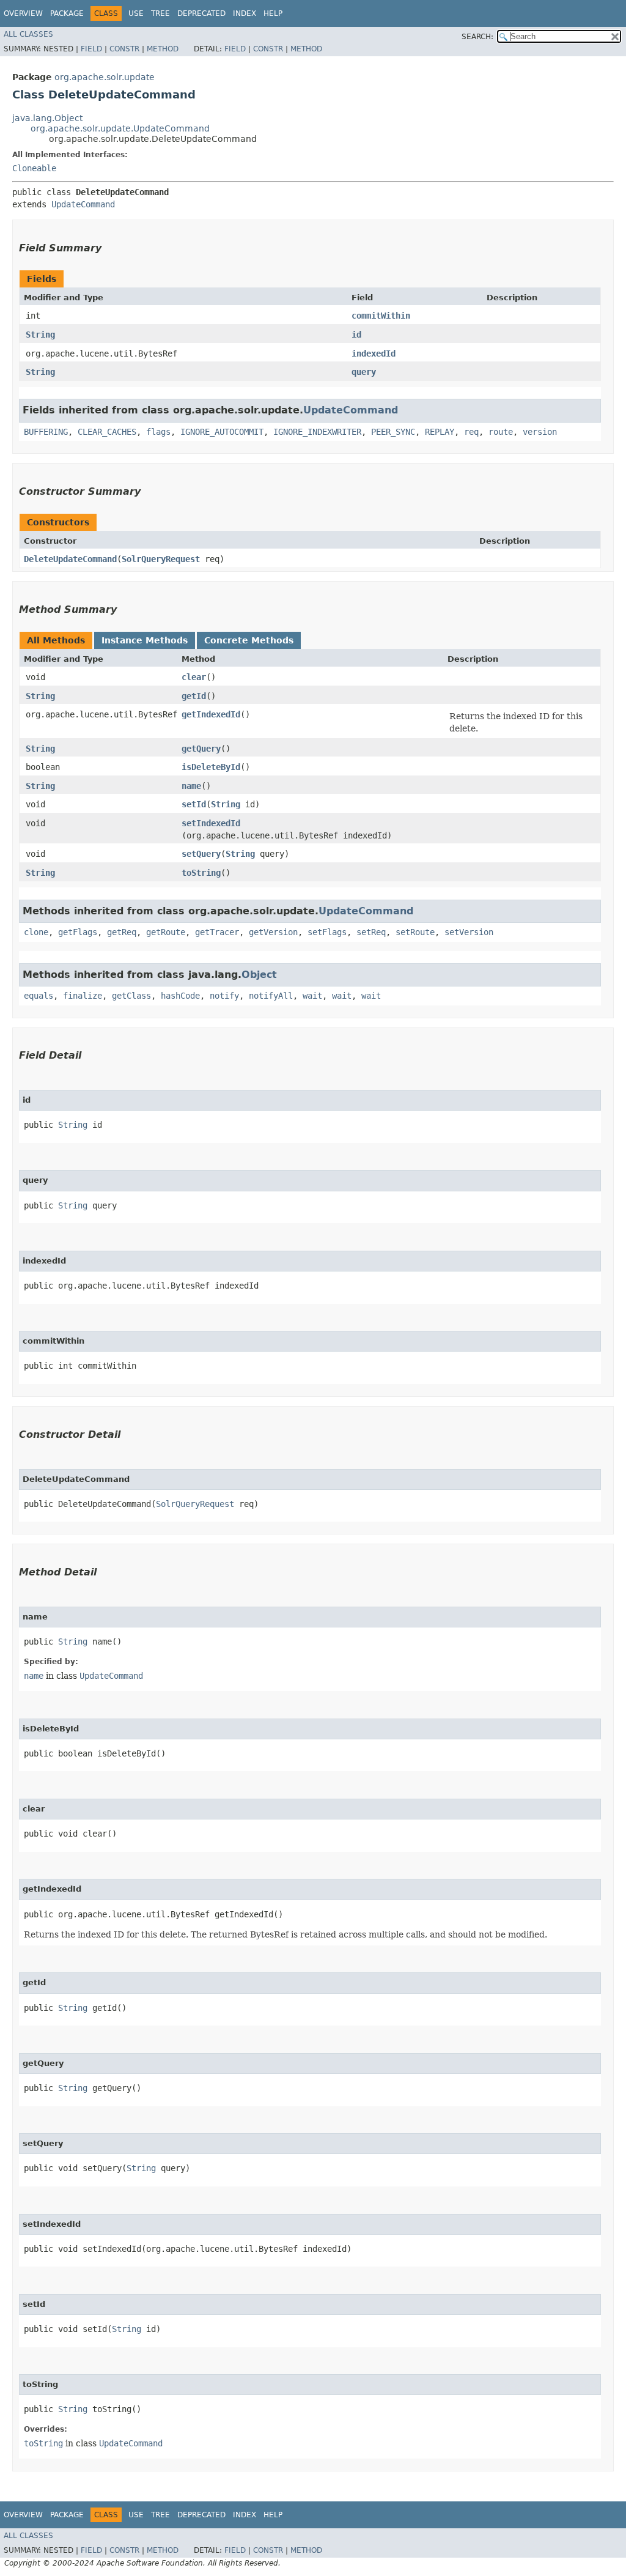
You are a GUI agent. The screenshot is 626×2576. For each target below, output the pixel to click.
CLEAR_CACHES (107, 432)
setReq (371, 932)
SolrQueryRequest (161, 559)
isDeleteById (211, 767)
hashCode (180, 996)
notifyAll (271, 996)
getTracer (217, 932)
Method (163, 49)
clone (36, 932)
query (364, 372)
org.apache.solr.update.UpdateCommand (120, 128)
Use (136, 13)
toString (201, 873)
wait (312, 996)
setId (194, 804)
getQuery (201, 749)
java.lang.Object (47, 118)
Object (259, 975)
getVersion (273, 932)
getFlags (78, 932)
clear (194, 677)
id (356, 335)
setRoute (415, 932)
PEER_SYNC (393, 432)
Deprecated (201, 13)
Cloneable (34, 168)
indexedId (374, 353)
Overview (23, 13)
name (191, 786)
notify (224, 996)
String (40, 335)
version (540, 432)
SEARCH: (477, 37)
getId (194, 696)
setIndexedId (211, 823)
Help (273, 13)
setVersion (469, 932)
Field (91, 49)
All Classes (28, 34)
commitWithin (381, 316)
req (471, 432)
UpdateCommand (83, 204)
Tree (160, 13)
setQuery (201, 854)
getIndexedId (211, 714)
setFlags (327, 932)
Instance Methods (145, 640)
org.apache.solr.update (105, 77)
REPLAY (440, 432)
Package (67, 13)
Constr (124, 49)
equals (39, 996)
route (501, 432)
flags (158, 432)
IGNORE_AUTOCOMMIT (222, 432)
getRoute (166, 932)
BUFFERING (46, 432)
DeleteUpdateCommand (70, 559)
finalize (83, 996)
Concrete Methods (249, 640)
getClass (131, 996)
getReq (122, 932)
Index (245, 13)
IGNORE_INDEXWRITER (317, 432)
